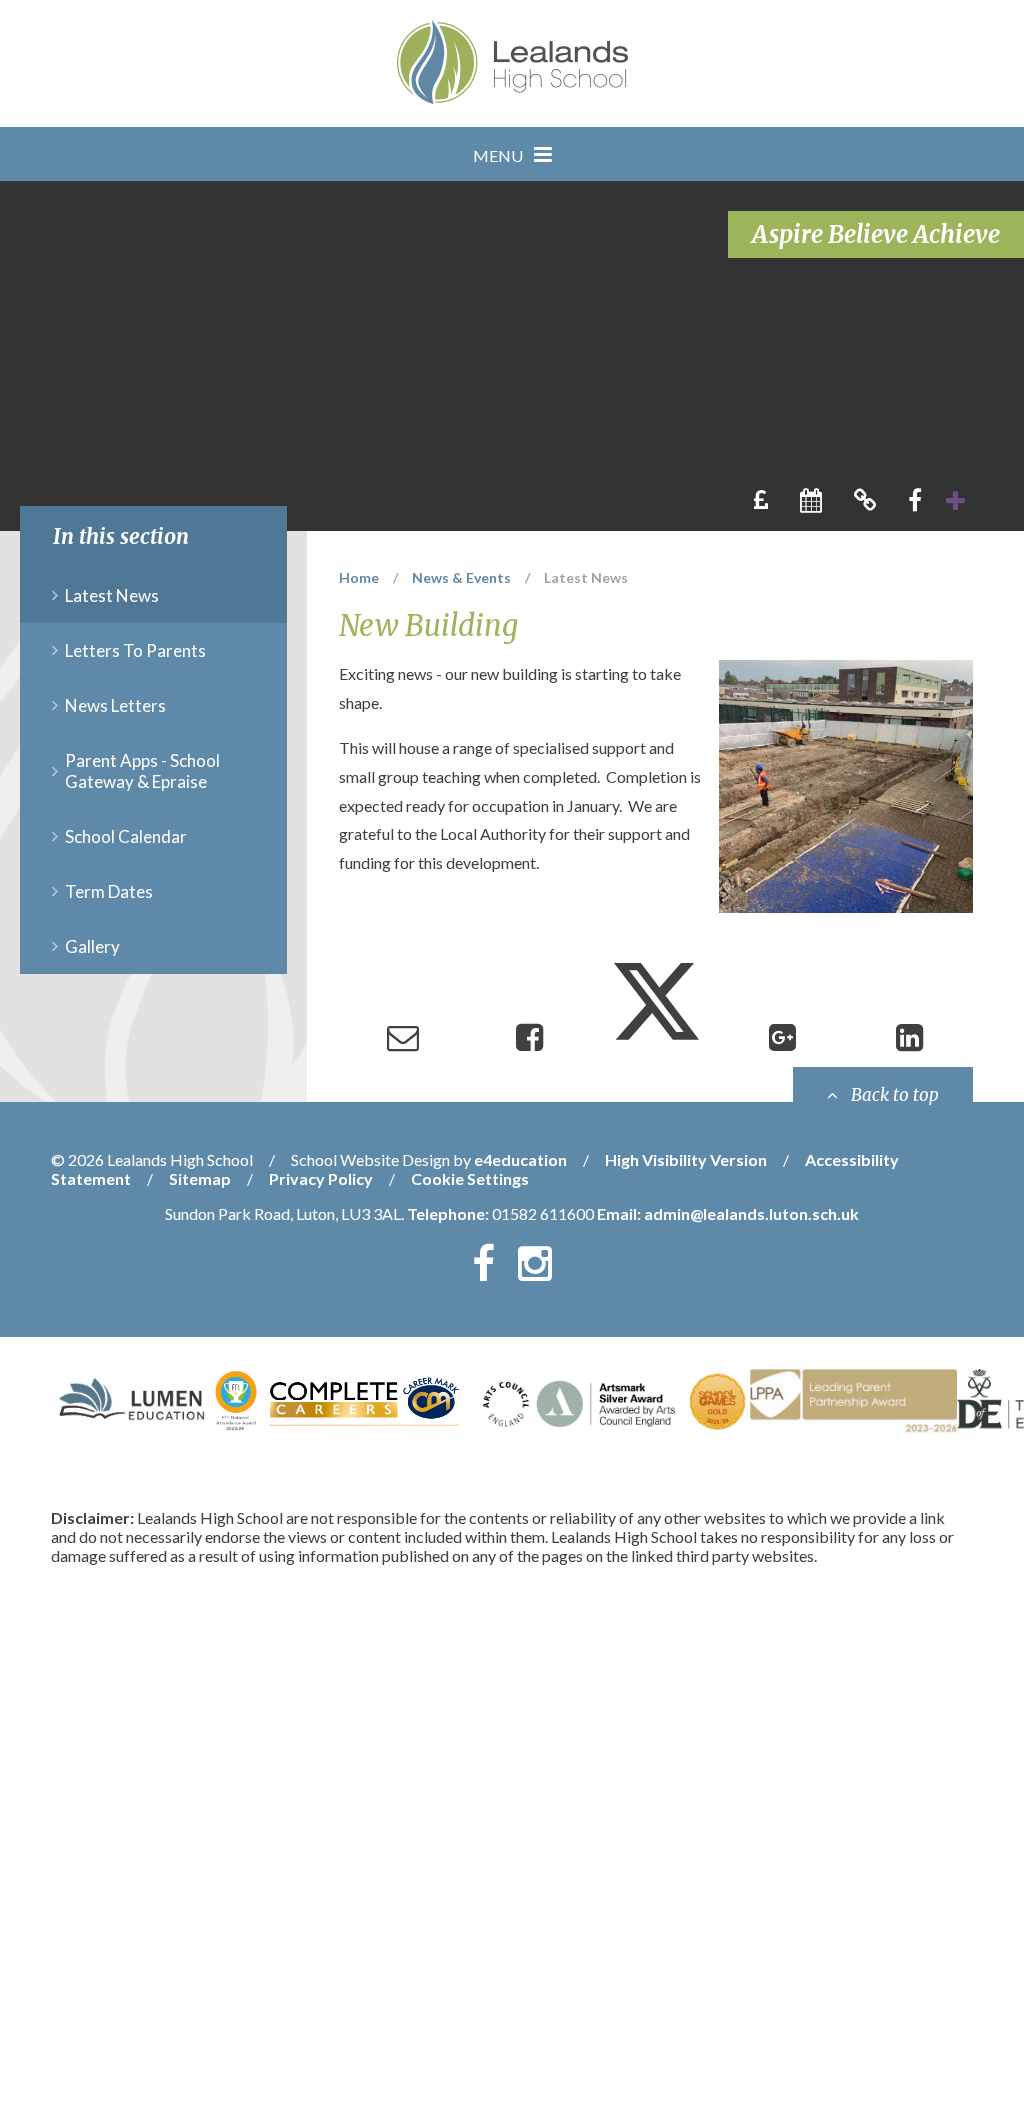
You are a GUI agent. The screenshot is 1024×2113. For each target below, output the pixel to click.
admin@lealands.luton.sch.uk (751, 1213)
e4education (520, 1159)
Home (359, 577)
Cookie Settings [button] (470, 1178)
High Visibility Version (686, 1159)
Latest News (586, 577)
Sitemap (200, 1178)
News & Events (461, 577)
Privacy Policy (321, 1178)
